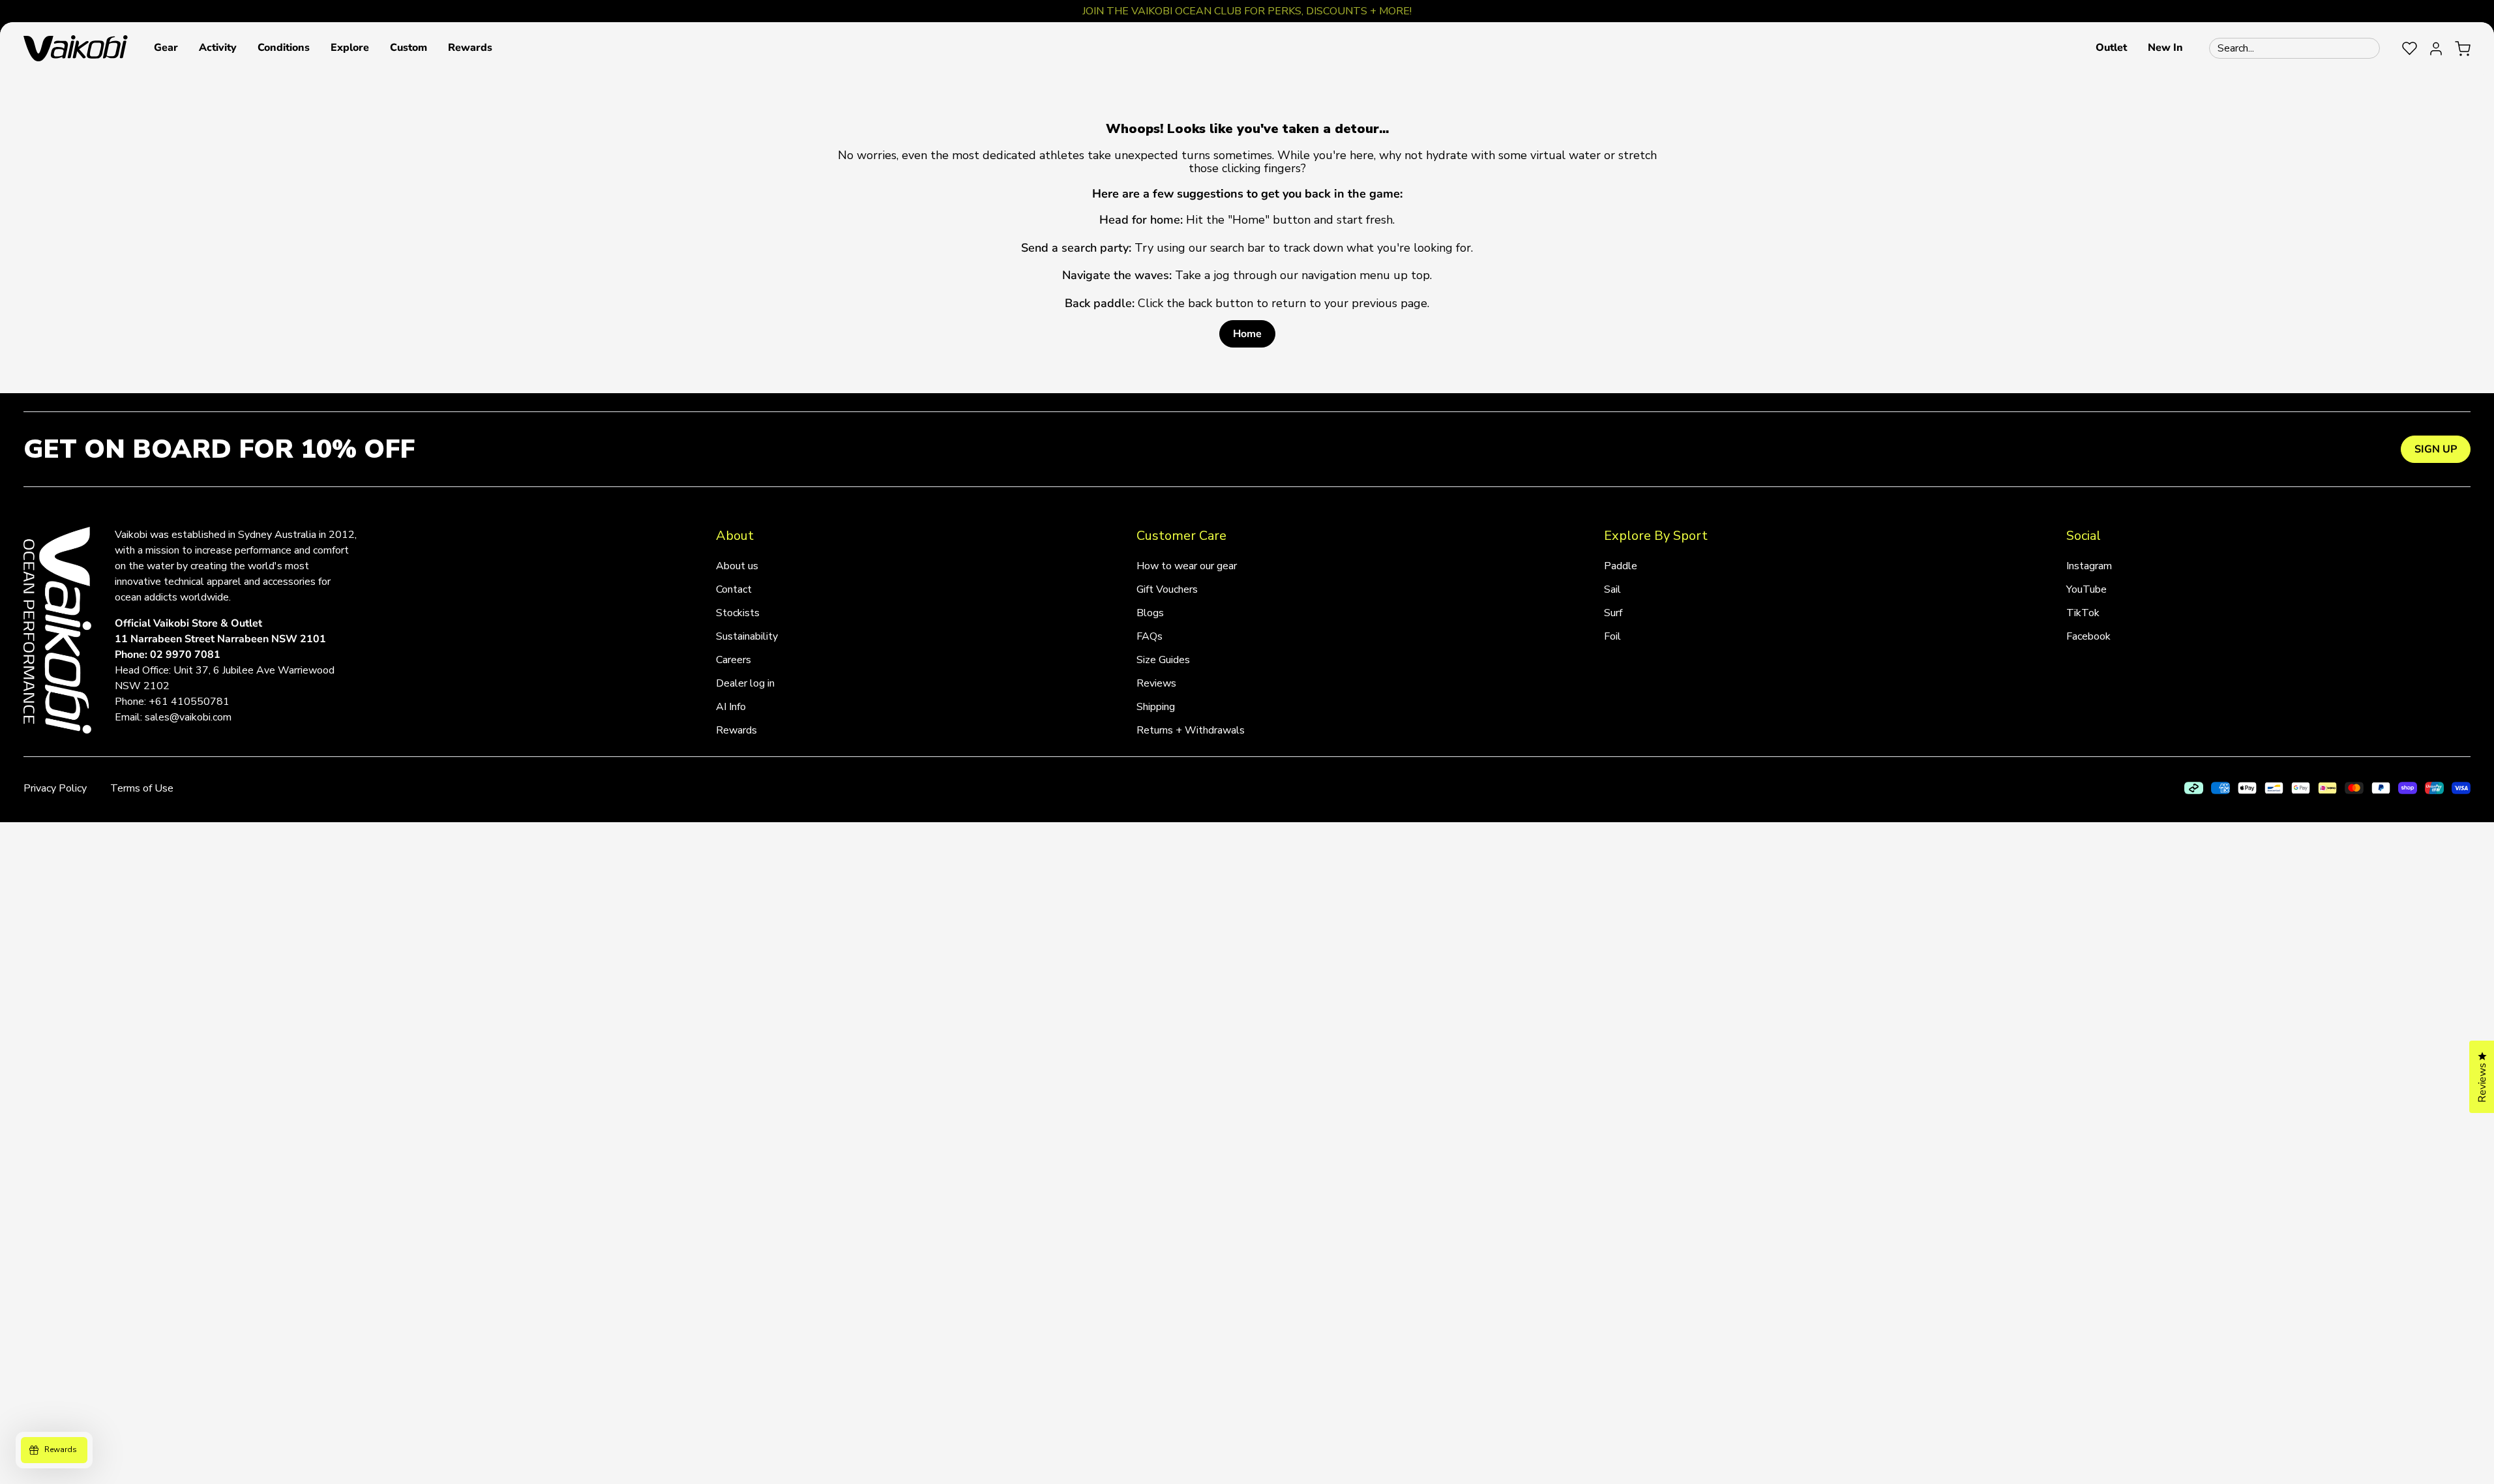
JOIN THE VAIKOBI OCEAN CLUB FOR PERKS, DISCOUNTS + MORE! (1247, 11)
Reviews (1156, 683)
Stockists (738, 613)
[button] (166, 48)
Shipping (1156, 707)
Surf (1613, 613)
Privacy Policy (55, 788)
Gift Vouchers (1167, 589)
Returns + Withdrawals (1191, 730)
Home (1247, 334)
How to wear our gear (1187, 566)
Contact (734, 589)
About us (737, 566)
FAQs (1150, 636)
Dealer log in (745, 683)
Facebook (2088, 636)
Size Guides (1163, 660)
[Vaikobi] (76, 48)
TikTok (2083, 613)
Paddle (1621, 566)
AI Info (731, 707)
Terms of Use (142, 788)
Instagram (2089, 566)
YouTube (2086, 589)
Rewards (736, 730)
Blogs (1150, 613)
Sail (1612, 589)
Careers (734, 660)
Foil (1612, 636)
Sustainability (747, 636)
